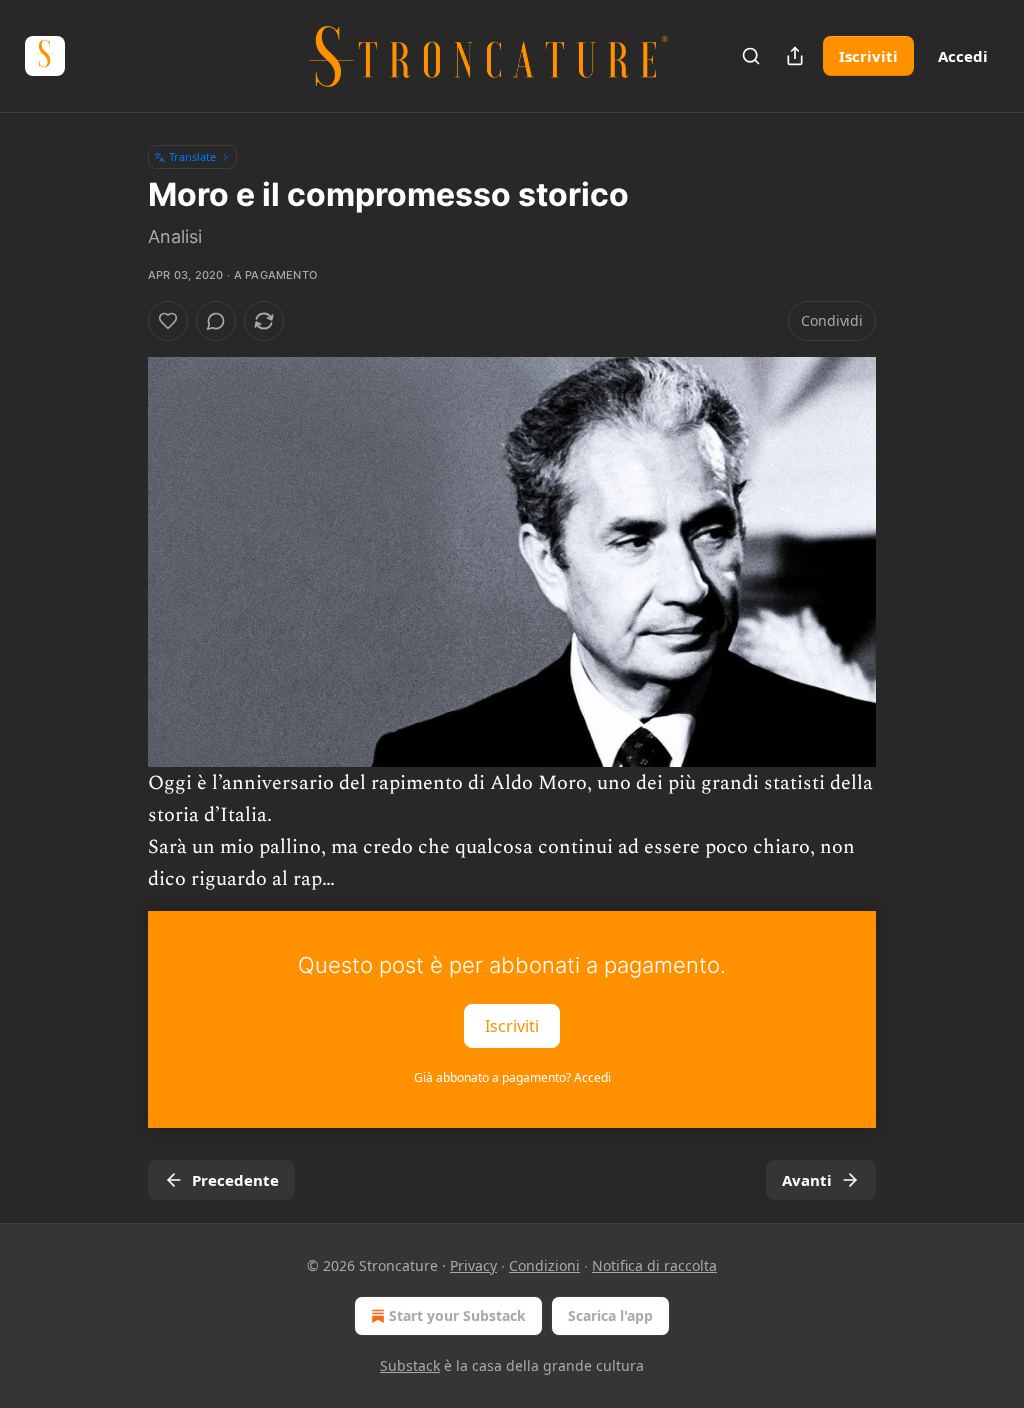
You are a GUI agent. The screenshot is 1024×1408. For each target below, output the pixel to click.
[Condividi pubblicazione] (795, 56)
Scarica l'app (610, 1315)
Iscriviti (868, 56)
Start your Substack (457, 1315)
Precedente (235, 1180)
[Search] (751, 56)
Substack (410, 1365)
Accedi (963, 56)
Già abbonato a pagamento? (512, 1077)
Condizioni (544, 1265)
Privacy (473, 1265)
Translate (192, 156)
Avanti (807, 1180)
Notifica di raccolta (654, 1265)
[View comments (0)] (216, 321)
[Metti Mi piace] (168, 321)
